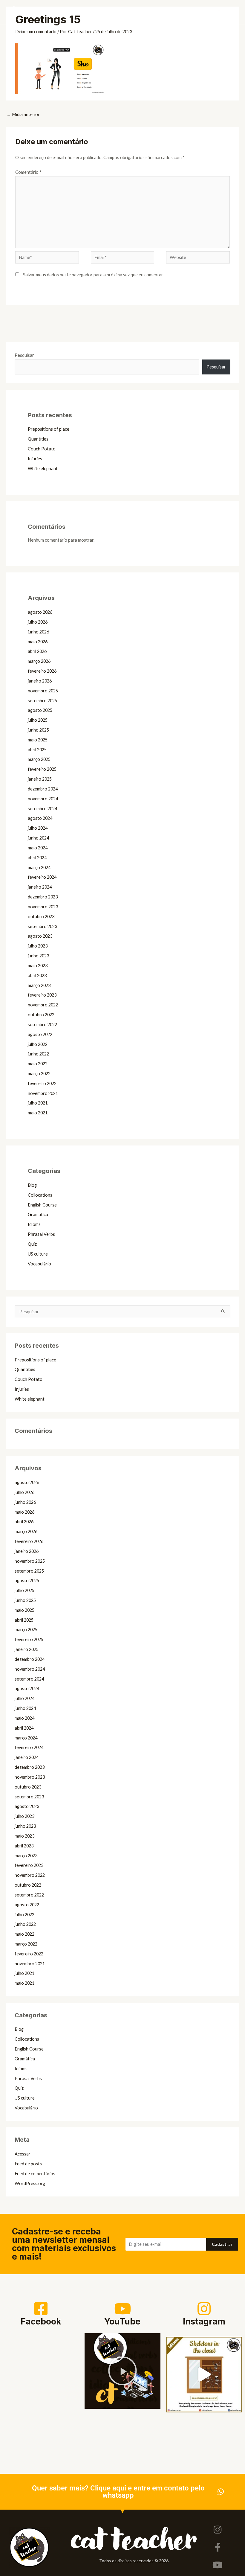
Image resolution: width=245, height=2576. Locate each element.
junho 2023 (38, 956)
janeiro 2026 (40, 681)
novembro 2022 (43, 1005)
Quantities (38, 439)
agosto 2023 (40, 936)
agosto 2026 (40, 612)
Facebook (41, 2321)
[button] (220, 12)
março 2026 (39, 661)
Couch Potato (42, 449)
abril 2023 (37, 975)
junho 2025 (38, 730)
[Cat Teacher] (13, 12)
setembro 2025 (42, 701)
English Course (42, 1205)
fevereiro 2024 (42, 877)
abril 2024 (37, 858)
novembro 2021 (43, 1093)
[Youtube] (218, 2565)
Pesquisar (24, 355)
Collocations (40, 1195)
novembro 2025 (43, 691)
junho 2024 (38, 838)
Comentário (28, 172)
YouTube (122, 2321)
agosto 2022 (40, 1034)
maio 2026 (38, 642)
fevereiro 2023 (42, 995)
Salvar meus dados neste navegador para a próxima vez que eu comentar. (93, 275)
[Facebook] (41, 2309)
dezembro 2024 (43, 789)
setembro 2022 (42, 1025)
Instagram (204, 2321)
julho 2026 (38, 622)
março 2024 (39, 867)
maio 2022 (38, 1064)
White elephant (43, 469)
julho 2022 (38, 1044)
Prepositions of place (49, 429)
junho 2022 (38, 1054)
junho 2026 (38, 632)
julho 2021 (38, 1103)
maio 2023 (38, 966)
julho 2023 (38, 946)
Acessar (23, 2154)
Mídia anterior (23, 114)
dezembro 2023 (43, 897)
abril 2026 (37, 651)
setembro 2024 (42, 809)
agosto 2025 (40, 710)
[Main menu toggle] (235, 12)
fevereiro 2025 (42, 769)
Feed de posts (28, 2164)
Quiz (32, 1244)
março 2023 (39, 985)
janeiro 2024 (40, 887)
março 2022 (39, 1074)
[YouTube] (122, 2309)
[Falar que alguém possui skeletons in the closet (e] (204, 2375)
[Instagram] (204, 2309)
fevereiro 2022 (42, 1083)
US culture (38, 1254)
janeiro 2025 (40, 779)
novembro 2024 (43, 799)
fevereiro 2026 (42, 671)
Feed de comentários (35, 2174)
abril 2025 (37, 750)
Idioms (34, 1224)
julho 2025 (38, 720)
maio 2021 (38, 1113)
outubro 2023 (41, 917)
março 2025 (39, 759)
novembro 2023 (43, 907)
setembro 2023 (42, 926)
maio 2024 (38, 848)
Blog (32, 1185)
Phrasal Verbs (41, 1234)
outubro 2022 (41, 1015)
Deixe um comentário (36, 32)
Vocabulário (39, 1264)
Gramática (38, 1214)
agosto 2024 (40, 818)
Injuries (35, 459)
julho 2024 (38, 828)
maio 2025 (38, 740)
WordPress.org (30, 2183)
